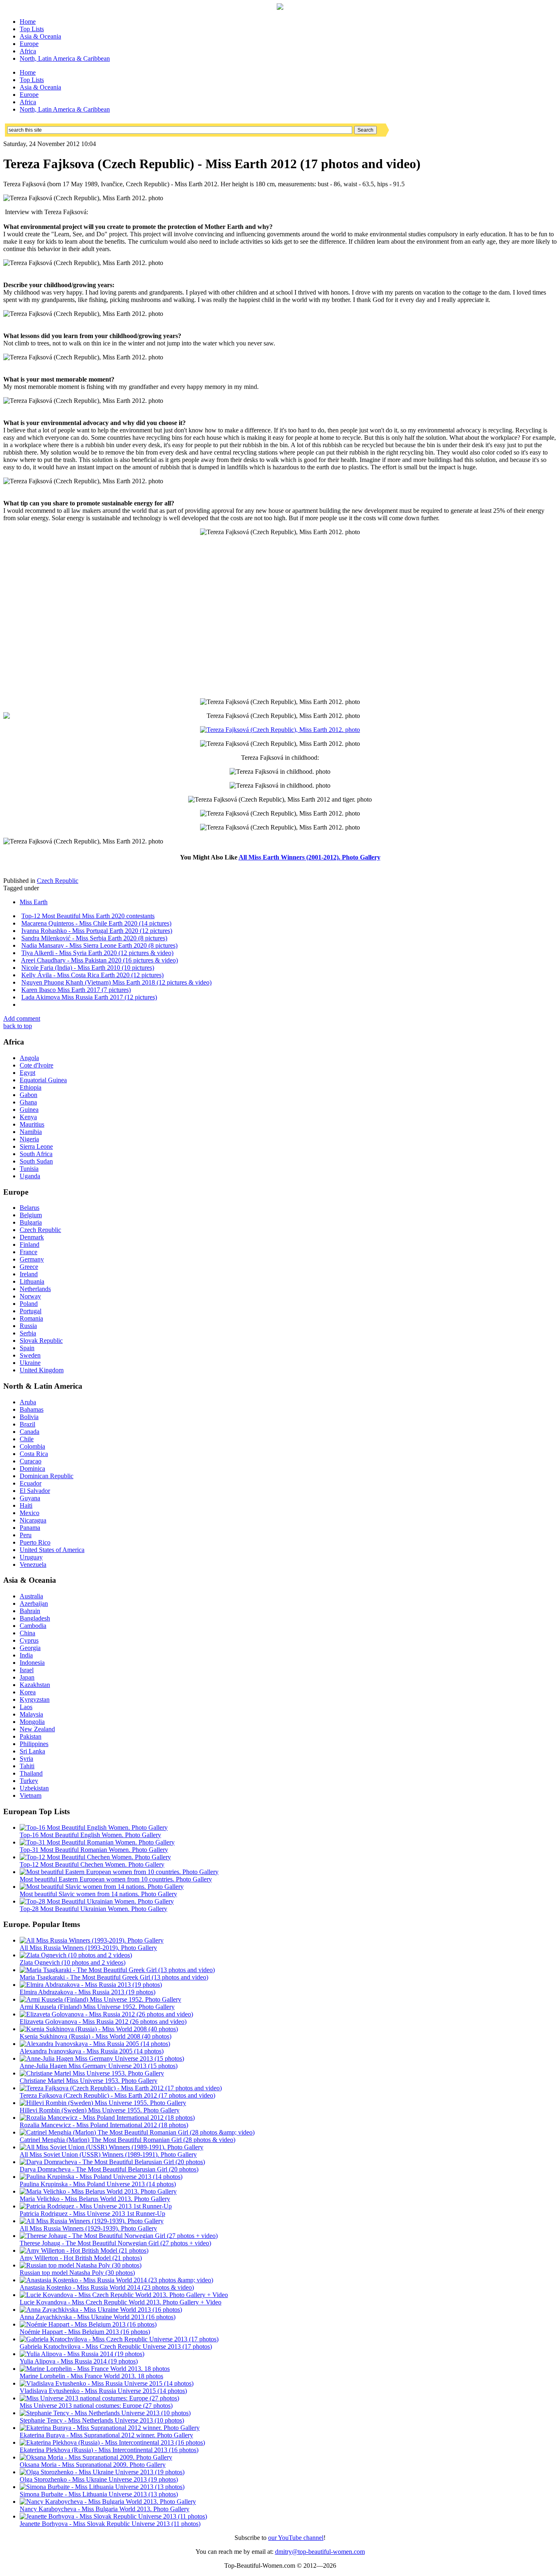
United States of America (52, 1550)
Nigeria (29, 1139)
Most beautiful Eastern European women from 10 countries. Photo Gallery (116, 1879)
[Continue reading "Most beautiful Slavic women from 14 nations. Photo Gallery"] (102, 1887)
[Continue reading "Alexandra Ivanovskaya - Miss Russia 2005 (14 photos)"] (95, 2044)
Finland (30, 1245)
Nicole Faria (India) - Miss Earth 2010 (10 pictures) (88, 968)
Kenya (28, 1117)
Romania (31, 1318)
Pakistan (31, 1736)
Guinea (29, 1110)
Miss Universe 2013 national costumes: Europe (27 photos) (96, 2406)
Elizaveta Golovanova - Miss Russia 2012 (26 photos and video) (103, 2022)
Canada (30, 1432)
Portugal (31, 1311)
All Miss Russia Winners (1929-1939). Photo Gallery (88, 2228)
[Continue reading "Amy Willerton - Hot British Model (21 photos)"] (84, 2250)
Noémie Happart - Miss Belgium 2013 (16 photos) (85, 2332)
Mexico (30, 1513)
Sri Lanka (32, 1751)
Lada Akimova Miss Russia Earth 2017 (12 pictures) (89, 997)
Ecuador (31, 1483)
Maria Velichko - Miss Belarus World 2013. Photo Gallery (95, 2199)
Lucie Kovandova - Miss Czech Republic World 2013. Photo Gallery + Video (121, 2302)
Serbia (28, 1333)
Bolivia (29, 1417)
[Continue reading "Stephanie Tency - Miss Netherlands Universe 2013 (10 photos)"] (105, 2413)
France (28, 1252)
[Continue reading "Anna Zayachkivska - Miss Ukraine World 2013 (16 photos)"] (101, 2310)
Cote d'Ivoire (36, 1065)
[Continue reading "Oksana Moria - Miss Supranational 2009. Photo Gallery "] (96, 2457)
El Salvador (35, 1491)
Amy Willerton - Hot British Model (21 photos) (81, 2258)
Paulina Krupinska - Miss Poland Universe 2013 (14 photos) (98, 2184)
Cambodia (33, 1626)
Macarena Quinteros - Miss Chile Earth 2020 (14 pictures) (96, 923)
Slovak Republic (41, 1341)
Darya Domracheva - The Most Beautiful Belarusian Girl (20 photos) (109, 2169)
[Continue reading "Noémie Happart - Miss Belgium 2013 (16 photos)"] (88, 2324)
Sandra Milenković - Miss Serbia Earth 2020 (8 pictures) (94, 938)
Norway (30, 1296)
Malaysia (31, 1714)
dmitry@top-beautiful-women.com (320, 2552)
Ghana (28, 1102)
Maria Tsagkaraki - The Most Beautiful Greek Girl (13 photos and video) (114, 1977)
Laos (26, 1707)
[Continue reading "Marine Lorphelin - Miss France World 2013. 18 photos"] (95, 2369)
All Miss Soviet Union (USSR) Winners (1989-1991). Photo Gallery (108, 2154)
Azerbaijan (34, 1603)
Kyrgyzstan (35, 1699)
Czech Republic (58, 881)
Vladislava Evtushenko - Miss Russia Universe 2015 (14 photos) (103, 2391)
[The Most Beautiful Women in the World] (280, 8)
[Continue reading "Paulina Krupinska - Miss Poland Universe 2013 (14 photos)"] (101, 2177)
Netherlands (35, 1289)
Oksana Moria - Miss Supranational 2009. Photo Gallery (93, 2465)
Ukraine (30, 1363)
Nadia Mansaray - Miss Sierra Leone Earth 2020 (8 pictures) (99, 945)
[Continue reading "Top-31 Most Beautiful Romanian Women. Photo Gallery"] (97, 1842)
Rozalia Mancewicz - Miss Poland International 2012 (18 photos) (104, 2125)
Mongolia (32, 1722)
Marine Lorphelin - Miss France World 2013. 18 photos (91, 2376)
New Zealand (37, 1729)
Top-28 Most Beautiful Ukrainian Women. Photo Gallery (93, 1909)
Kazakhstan (35, 1685)
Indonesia (32, 1663)
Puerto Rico (35, 1542)
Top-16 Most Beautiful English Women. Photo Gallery (90, 1835)
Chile (27, 1439)
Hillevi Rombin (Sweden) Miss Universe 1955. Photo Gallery (100, 2110)
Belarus (30, 1208)
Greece (29, 1267)
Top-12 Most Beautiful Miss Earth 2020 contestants (88, 916)
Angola (29, 1058)
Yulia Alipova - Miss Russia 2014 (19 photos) (79, 2361)
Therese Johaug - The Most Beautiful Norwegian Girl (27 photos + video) (115, 2243)
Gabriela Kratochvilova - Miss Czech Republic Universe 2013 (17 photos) (116, 2346)
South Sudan (36, 1161)
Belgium (31, 1215)
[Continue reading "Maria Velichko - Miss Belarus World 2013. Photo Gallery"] (98, 2191)
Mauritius (32, 1124)
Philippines (34, 1744)
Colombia (32, 1446)
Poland (29, 1304)
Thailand (31, 1773)
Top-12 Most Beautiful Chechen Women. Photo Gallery (92, 1864)
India (26, 1655)
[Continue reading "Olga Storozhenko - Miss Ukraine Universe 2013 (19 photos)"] (102, 2472)
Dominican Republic (47, 1476)
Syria (26, 1759)
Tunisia (29, 1169)
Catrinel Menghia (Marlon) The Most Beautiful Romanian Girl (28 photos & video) (127, 2140)
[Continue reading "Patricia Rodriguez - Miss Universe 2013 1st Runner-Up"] (96, 2206)
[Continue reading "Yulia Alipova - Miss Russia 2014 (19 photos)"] (82, 2354)
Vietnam (31, 1795)
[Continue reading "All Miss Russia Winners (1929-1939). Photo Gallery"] (92, 2221)
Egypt (27, 1073)
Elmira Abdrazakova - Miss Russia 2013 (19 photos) (88, 1992)
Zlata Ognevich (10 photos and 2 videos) (73, 1962)
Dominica (32, 1469)
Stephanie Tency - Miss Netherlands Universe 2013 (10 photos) (102, 2420)
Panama (30, 1528)
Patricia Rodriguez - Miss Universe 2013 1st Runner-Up (92, 2214)
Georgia (30, 1648)
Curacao (31, 1461)
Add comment (22, 1018)
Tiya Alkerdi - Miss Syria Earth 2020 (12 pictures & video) (97, 953)
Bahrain (30, 1611)
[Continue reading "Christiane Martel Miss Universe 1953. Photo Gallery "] (92, 2073)
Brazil (27, 1424)
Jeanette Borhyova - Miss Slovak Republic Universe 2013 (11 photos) (110, 2524)
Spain (27, 1348)
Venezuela (33, 1565)
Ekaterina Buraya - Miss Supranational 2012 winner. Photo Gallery (106, 2435)
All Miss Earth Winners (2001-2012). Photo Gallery (310, 857)
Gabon (28, 1095)
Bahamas (32, 1409)
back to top (18, 1026)
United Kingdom (42, 1370)
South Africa (36, 1154)
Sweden (30, 1355)
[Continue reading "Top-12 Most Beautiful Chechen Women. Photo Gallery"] (95, 1857)
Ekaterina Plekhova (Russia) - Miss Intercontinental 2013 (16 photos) (109, 2450)
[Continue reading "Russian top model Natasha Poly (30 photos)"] (81, 2265)
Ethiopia (31, 1087)
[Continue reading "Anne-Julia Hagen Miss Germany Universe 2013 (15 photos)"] (102, 2058)
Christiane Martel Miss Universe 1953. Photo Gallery (89, 2081)
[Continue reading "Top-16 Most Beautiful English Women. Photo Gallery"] (94, 1827)
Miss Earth (34, 902)
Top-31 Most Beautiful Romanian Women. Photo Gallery (94, 1850)
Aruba (28, 1402)
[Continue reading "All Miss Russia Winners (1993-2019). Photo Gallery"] (92, 1940)
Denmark (32, 1237)
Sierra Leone (36, 1146)
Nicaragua (33, 1520)
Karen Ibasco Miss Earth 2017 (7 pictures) (76, 990)
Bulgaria (31, 1222)
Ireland (29, 1274)
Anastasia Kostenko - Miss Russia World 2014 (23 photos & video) (107, 2287)
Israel (27, 1670)
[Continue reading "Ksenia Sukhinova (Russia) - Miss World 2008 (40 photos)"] (99, 2029)
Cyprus (29, 1640)
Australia (31, 1596)
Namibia (31, 1132)
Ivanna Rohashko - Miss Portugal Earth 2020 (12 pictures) (97, 931)
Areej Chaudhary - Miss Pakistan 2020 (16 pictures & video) (99, 960)
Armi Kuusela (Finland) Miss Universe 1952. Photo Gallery (97, 2007)
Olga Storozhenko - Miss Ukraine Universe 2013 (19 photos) (99, 2479)
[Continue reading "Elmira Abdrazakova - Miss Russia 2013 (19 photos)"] (91, 1985)
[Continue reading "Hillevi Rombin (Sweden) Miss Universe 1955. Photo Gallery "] (103, 2103)
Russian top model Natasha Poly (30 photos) (77, 2273)
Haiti (26, 1505)
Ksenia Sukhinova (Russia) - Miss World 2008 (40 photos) (96, 2036)
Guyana (30, 1498)
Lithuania (32, 1281)
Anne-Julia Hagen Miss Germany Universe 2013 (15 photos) (99, 2066)
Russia (28, 1326)
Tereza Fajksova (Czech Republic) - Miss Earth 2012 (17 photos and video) (117, 2095)
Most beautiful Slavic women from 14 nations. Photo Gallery (98, 1894)
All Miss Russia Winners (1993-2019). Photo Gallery (88, 1948)
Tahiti (27, 1766)
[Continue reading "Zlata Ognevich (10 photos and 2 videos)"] (76, 1955)
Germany (32, 1259)
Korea (28, 1692)
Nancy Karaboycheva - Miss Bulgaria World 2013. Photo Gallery (105, 2509)
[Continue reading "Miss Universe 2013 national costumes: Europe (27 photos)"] (99, 2398)
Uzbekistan (34, 1788)
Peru (26, 1535)
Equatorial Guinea (43, 1080)
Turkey (29, 1781)
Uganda (30, 1176)
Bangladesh (35, 1618)
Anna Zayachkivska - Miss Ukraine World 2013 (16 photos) (98, 2317)
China (27, 1633)
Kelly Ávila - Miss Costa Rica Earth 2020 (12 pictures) (92, 975)
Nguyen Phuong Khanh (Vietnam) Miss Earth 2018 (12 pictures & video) (116, 982)
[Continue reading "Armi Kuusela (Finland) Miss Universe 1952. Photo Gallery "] (100, 1999)
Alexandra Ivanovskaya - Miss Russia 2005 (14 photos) (92, 2051)
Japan (27, 1677)
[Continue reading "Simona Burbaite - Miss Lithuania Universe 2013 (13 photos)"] (102, 2487)
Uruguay (31, 1557)
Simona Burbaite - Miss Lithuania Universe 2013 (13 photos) (99, 2494)
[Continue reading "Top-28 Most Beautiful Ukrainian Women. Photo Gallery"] (97, 1901)
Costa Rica (34, 1454)
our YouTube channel (296, 2538)
